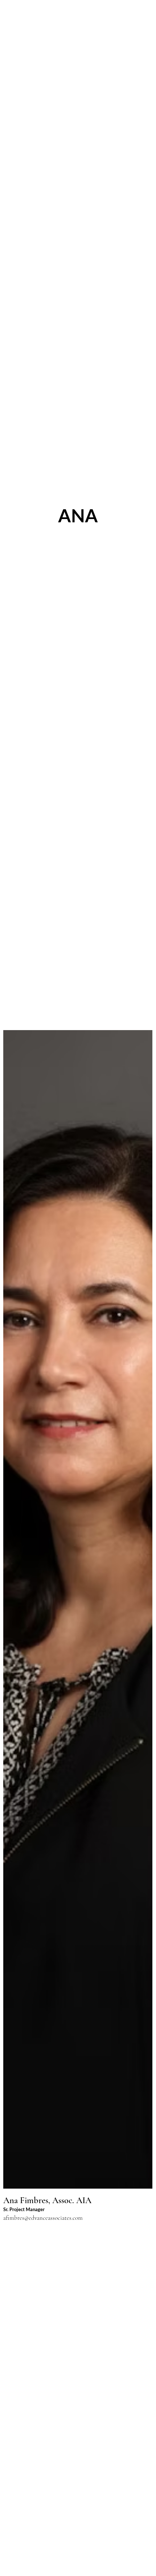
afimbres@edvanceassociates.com (43, 2218)
